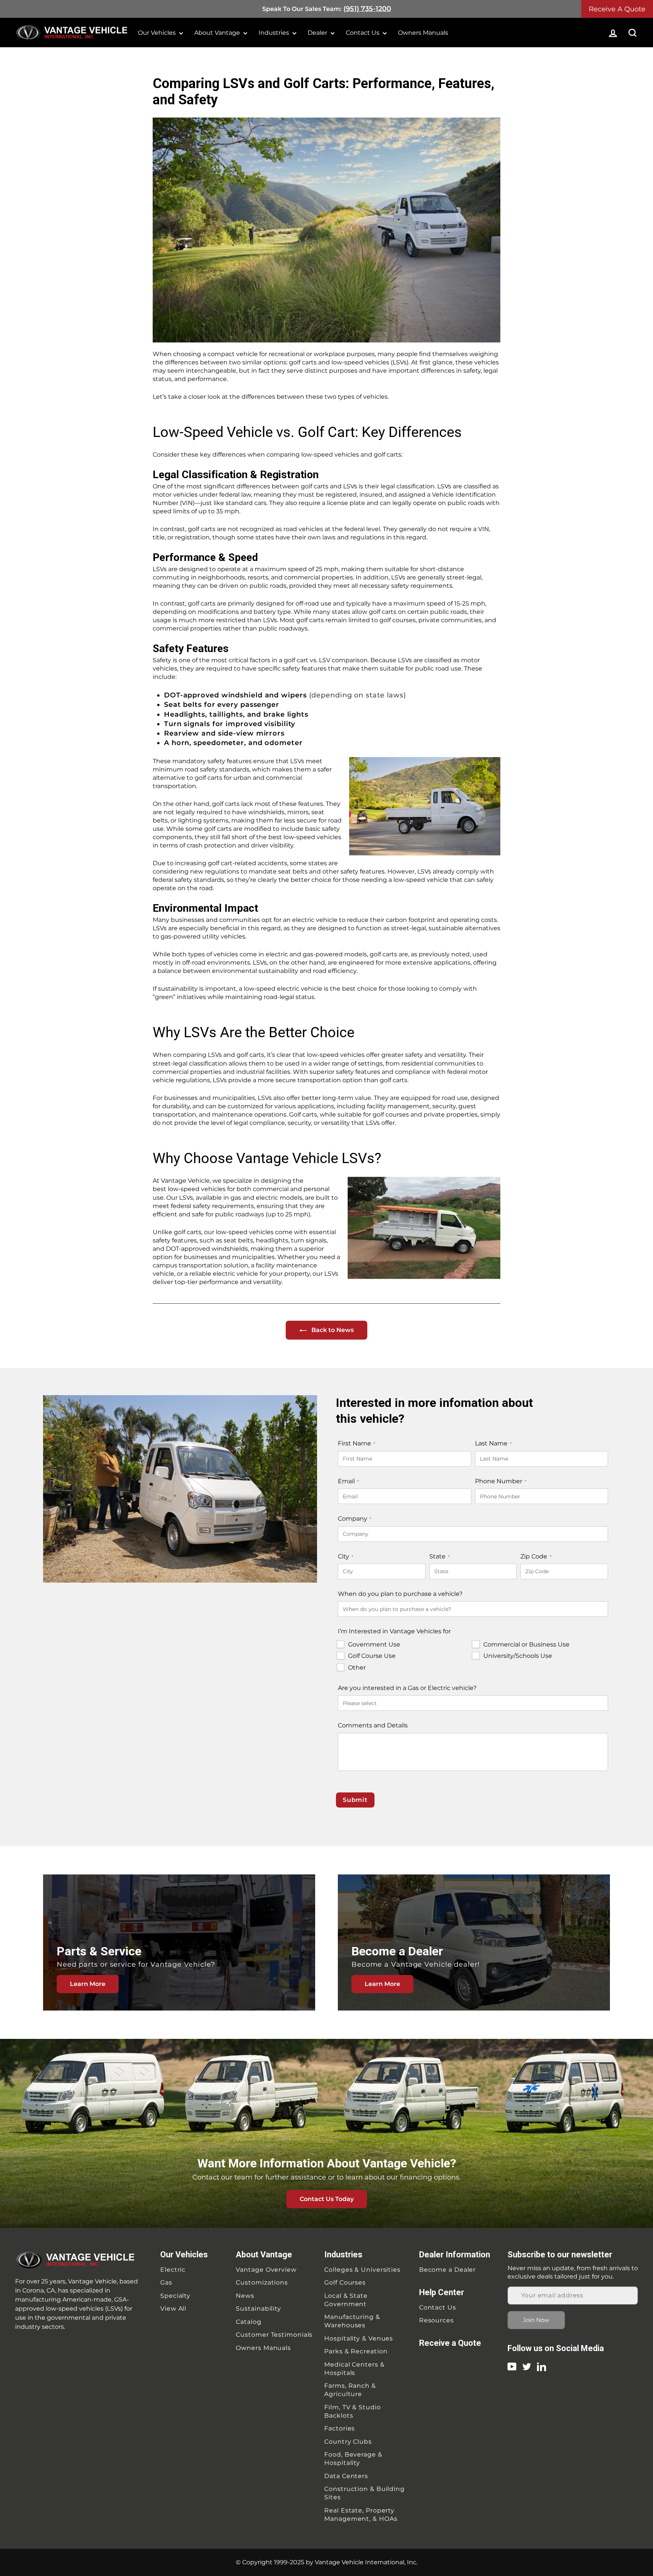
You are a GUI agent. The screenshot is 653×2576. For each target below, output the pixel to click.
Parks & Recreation (356, 2351)
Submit (355, 1800)
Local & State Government (346, 2300)
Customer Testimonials (274, 2335)
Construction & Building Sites (364, 2493)
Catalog (248, 2322)
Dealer (318, 33)
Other (357, 1668)
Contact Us (363, 33)
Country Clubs (348, 2442)
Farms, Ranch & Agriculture (350, 2390)
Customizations (262, 2282)
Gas (166, 2282)
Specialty (175, 2296)
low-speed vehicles (336, 1055)
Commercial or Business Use (526, 1644)
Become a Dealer (448, 2270)
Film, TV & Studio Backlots (352, 2411)
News (245, 2296)
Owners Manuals (423, 33)
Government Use (374, 1644)
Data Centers (346, 2476)
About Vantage (218, 33)
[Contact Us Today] (326, 2133)
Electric (173, 2270)
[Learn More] (179, 1942)
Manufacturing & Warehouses (352, 2321)
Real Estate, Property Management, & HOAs (361, 2515)
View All (173, 2309)
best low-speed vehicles (189, 1189)
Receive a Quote (450, 2343)
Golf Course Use (372, 1656)
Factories (340, 2428)
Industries (275, 33)
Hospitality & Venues (359, 2338)
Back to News (332, 1330)
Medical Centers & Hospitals (354, 2369)
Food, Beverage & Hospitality (353, 2459)
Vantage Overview (266, 2270)
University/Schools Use (518, 1656)
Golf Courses (345, 2282)
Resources (436, 2320)
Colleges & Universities (362, 2270)
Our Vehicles (158, 33)
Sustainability (258, 2309)
